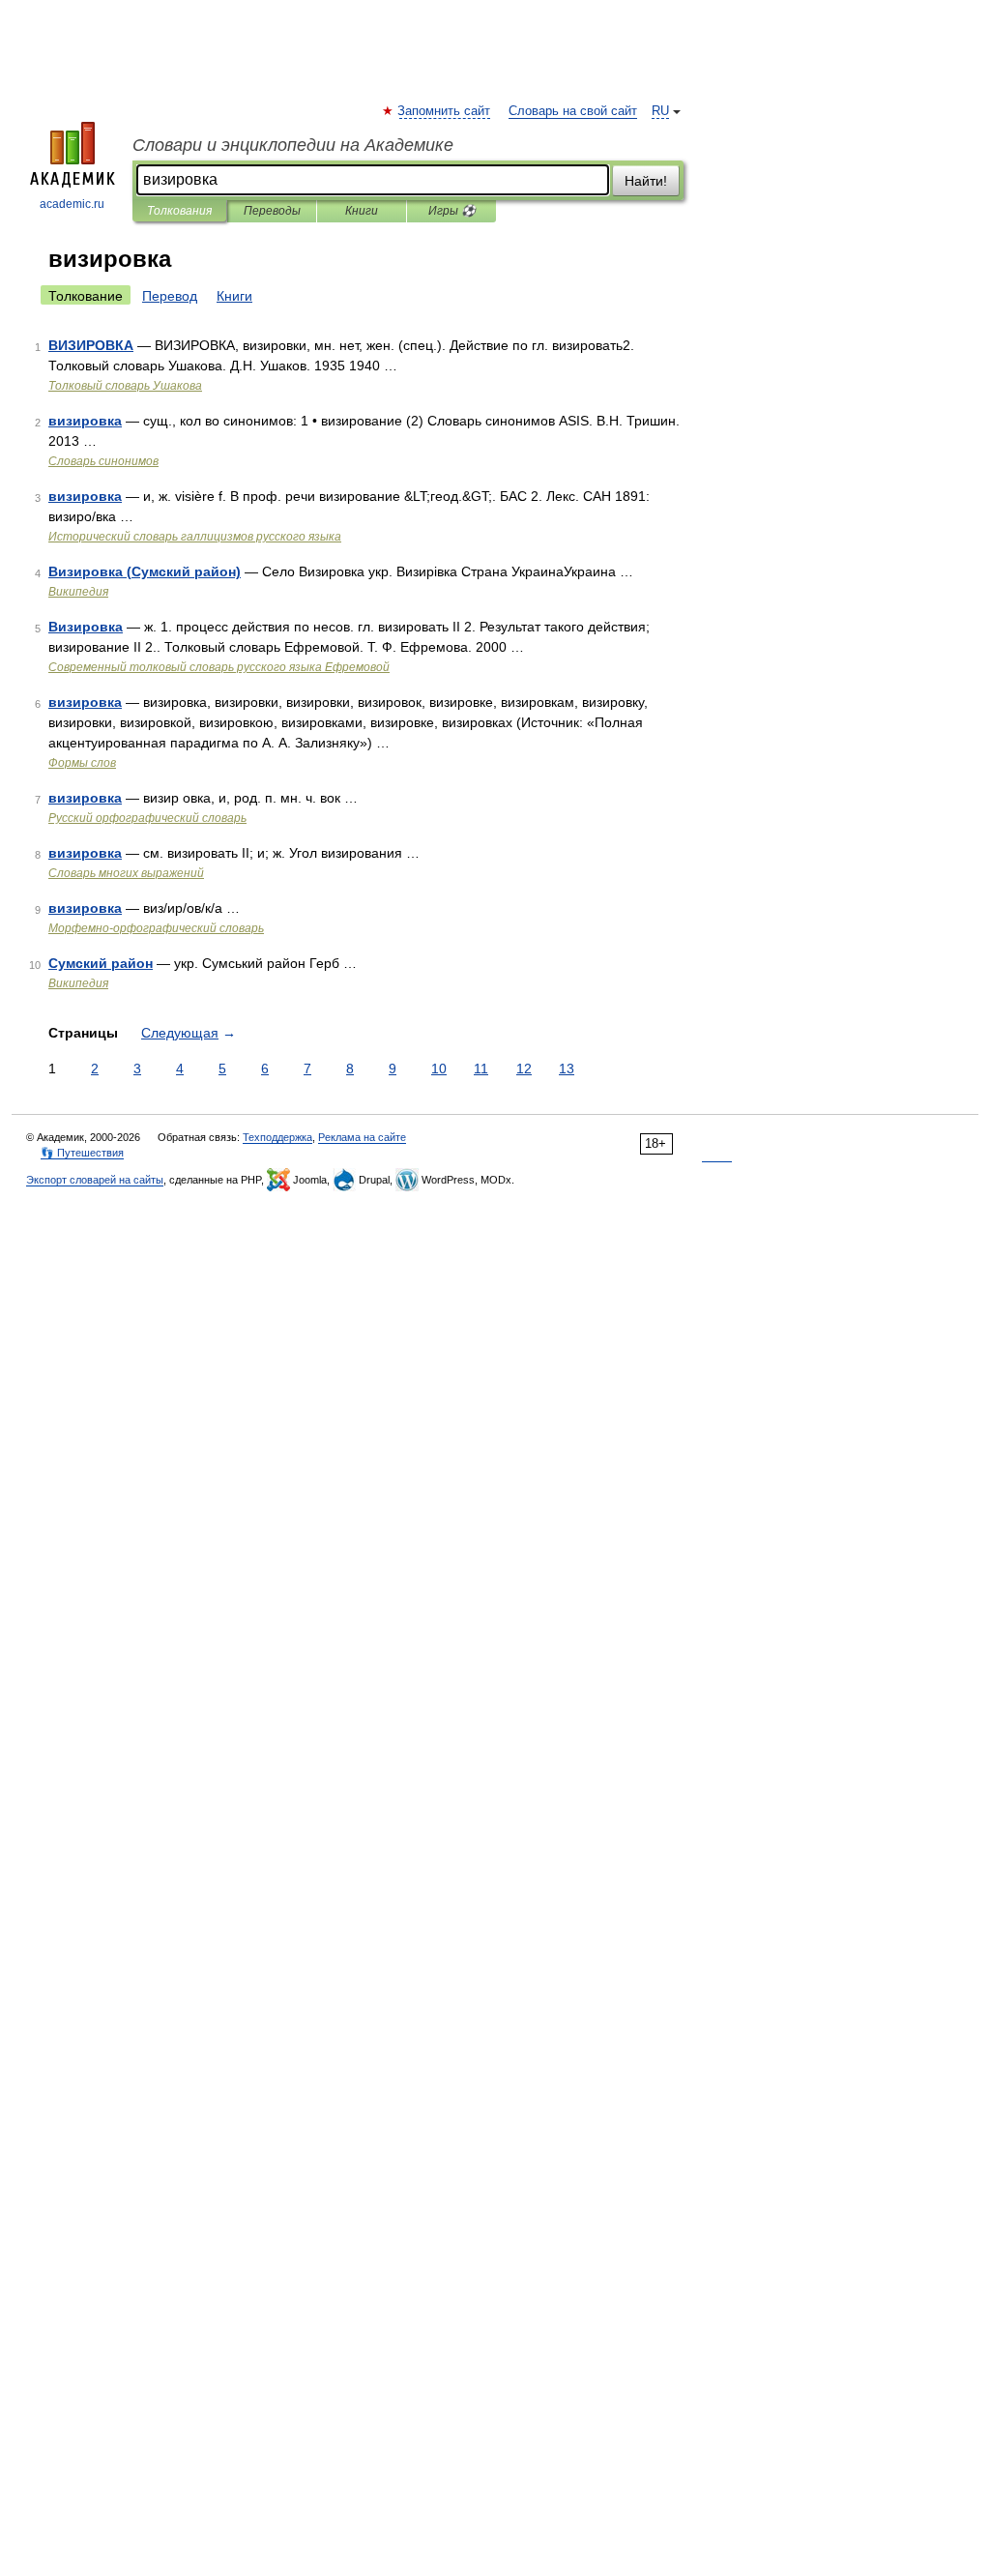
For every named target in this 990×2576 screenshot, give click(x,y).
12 (524, 1068)
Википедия (78, 592)
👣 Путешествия (82, 1153)
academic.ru (72, 204)
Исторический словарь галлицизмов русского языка (195, 537)
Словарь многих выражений (126, 873)
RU (660, 111)
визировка (85, 421)
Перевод (170, 296)
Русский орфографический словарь (147, 818)
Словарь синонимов (103, 461)
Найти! (646, 181)
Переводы (272, 211)
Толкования (179, 211)
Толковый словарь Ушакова (125, 386)
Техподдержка (277, 1137)
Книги (362, 211)
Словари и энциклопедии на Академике (293, 145)
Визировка (86, 627)
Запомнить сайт (445, 111)
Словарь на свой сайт (573, 111)
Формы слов (82, 763)
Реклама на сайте (362, 1137)
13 (567, 1068)
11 (481, 1068)
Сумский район (101, 963)
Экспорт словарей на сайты (95, 1180)
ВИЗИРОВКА (91, 345)
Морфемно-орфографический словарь (156, 928)
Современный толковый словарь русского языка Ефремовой (219, 667)
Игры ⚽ (452, 211)
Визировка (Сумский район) (145, 571)
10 (439, 1068)
